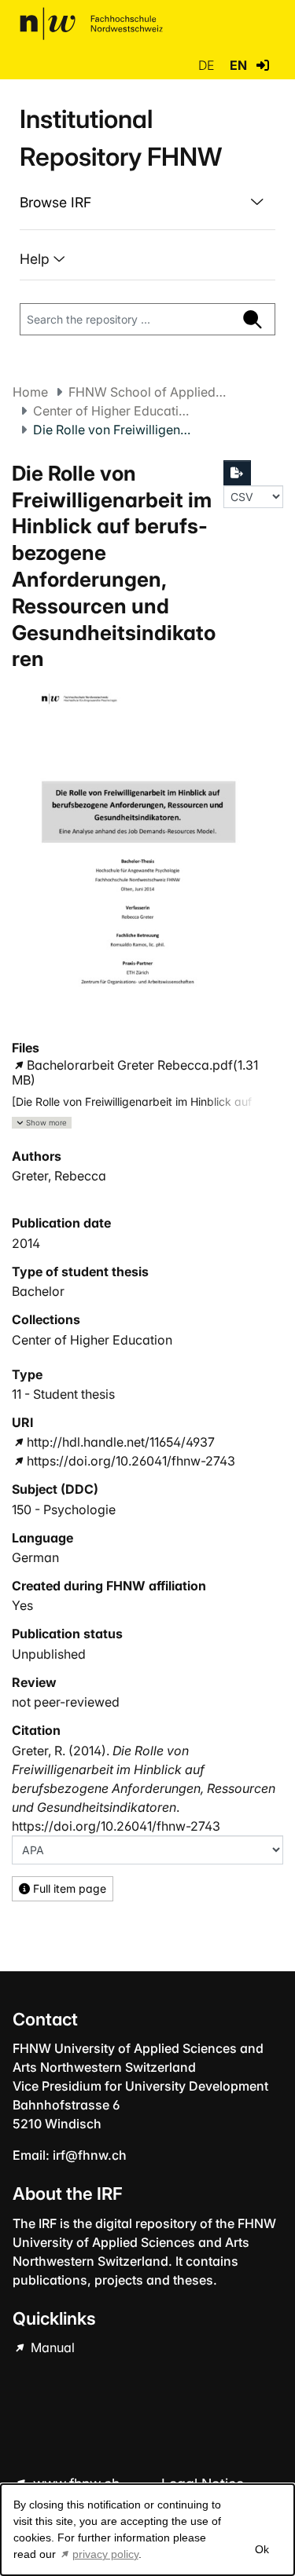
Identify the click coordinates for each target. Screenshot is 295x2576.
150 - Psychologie (64, 1509)
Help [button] (37, 259)
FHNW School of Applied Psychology (147, 392)
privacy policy (105, 2554)
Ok (261, 2549)
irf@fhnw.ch (90, 2155)
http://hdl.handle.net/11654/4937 (121, 1442)
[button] (263, 65)
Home (30, 392)
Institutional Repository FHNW (121, 138)
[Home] (91, 24)
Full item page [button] (68, 1888)
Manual (51, 2347)
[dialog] (147, 2530)
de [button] (208, 65)
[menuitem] (147, 203)
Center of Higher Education (112, 411)
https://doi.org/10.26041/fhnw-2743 (131, 1461)
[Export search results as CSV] (238, 473)
